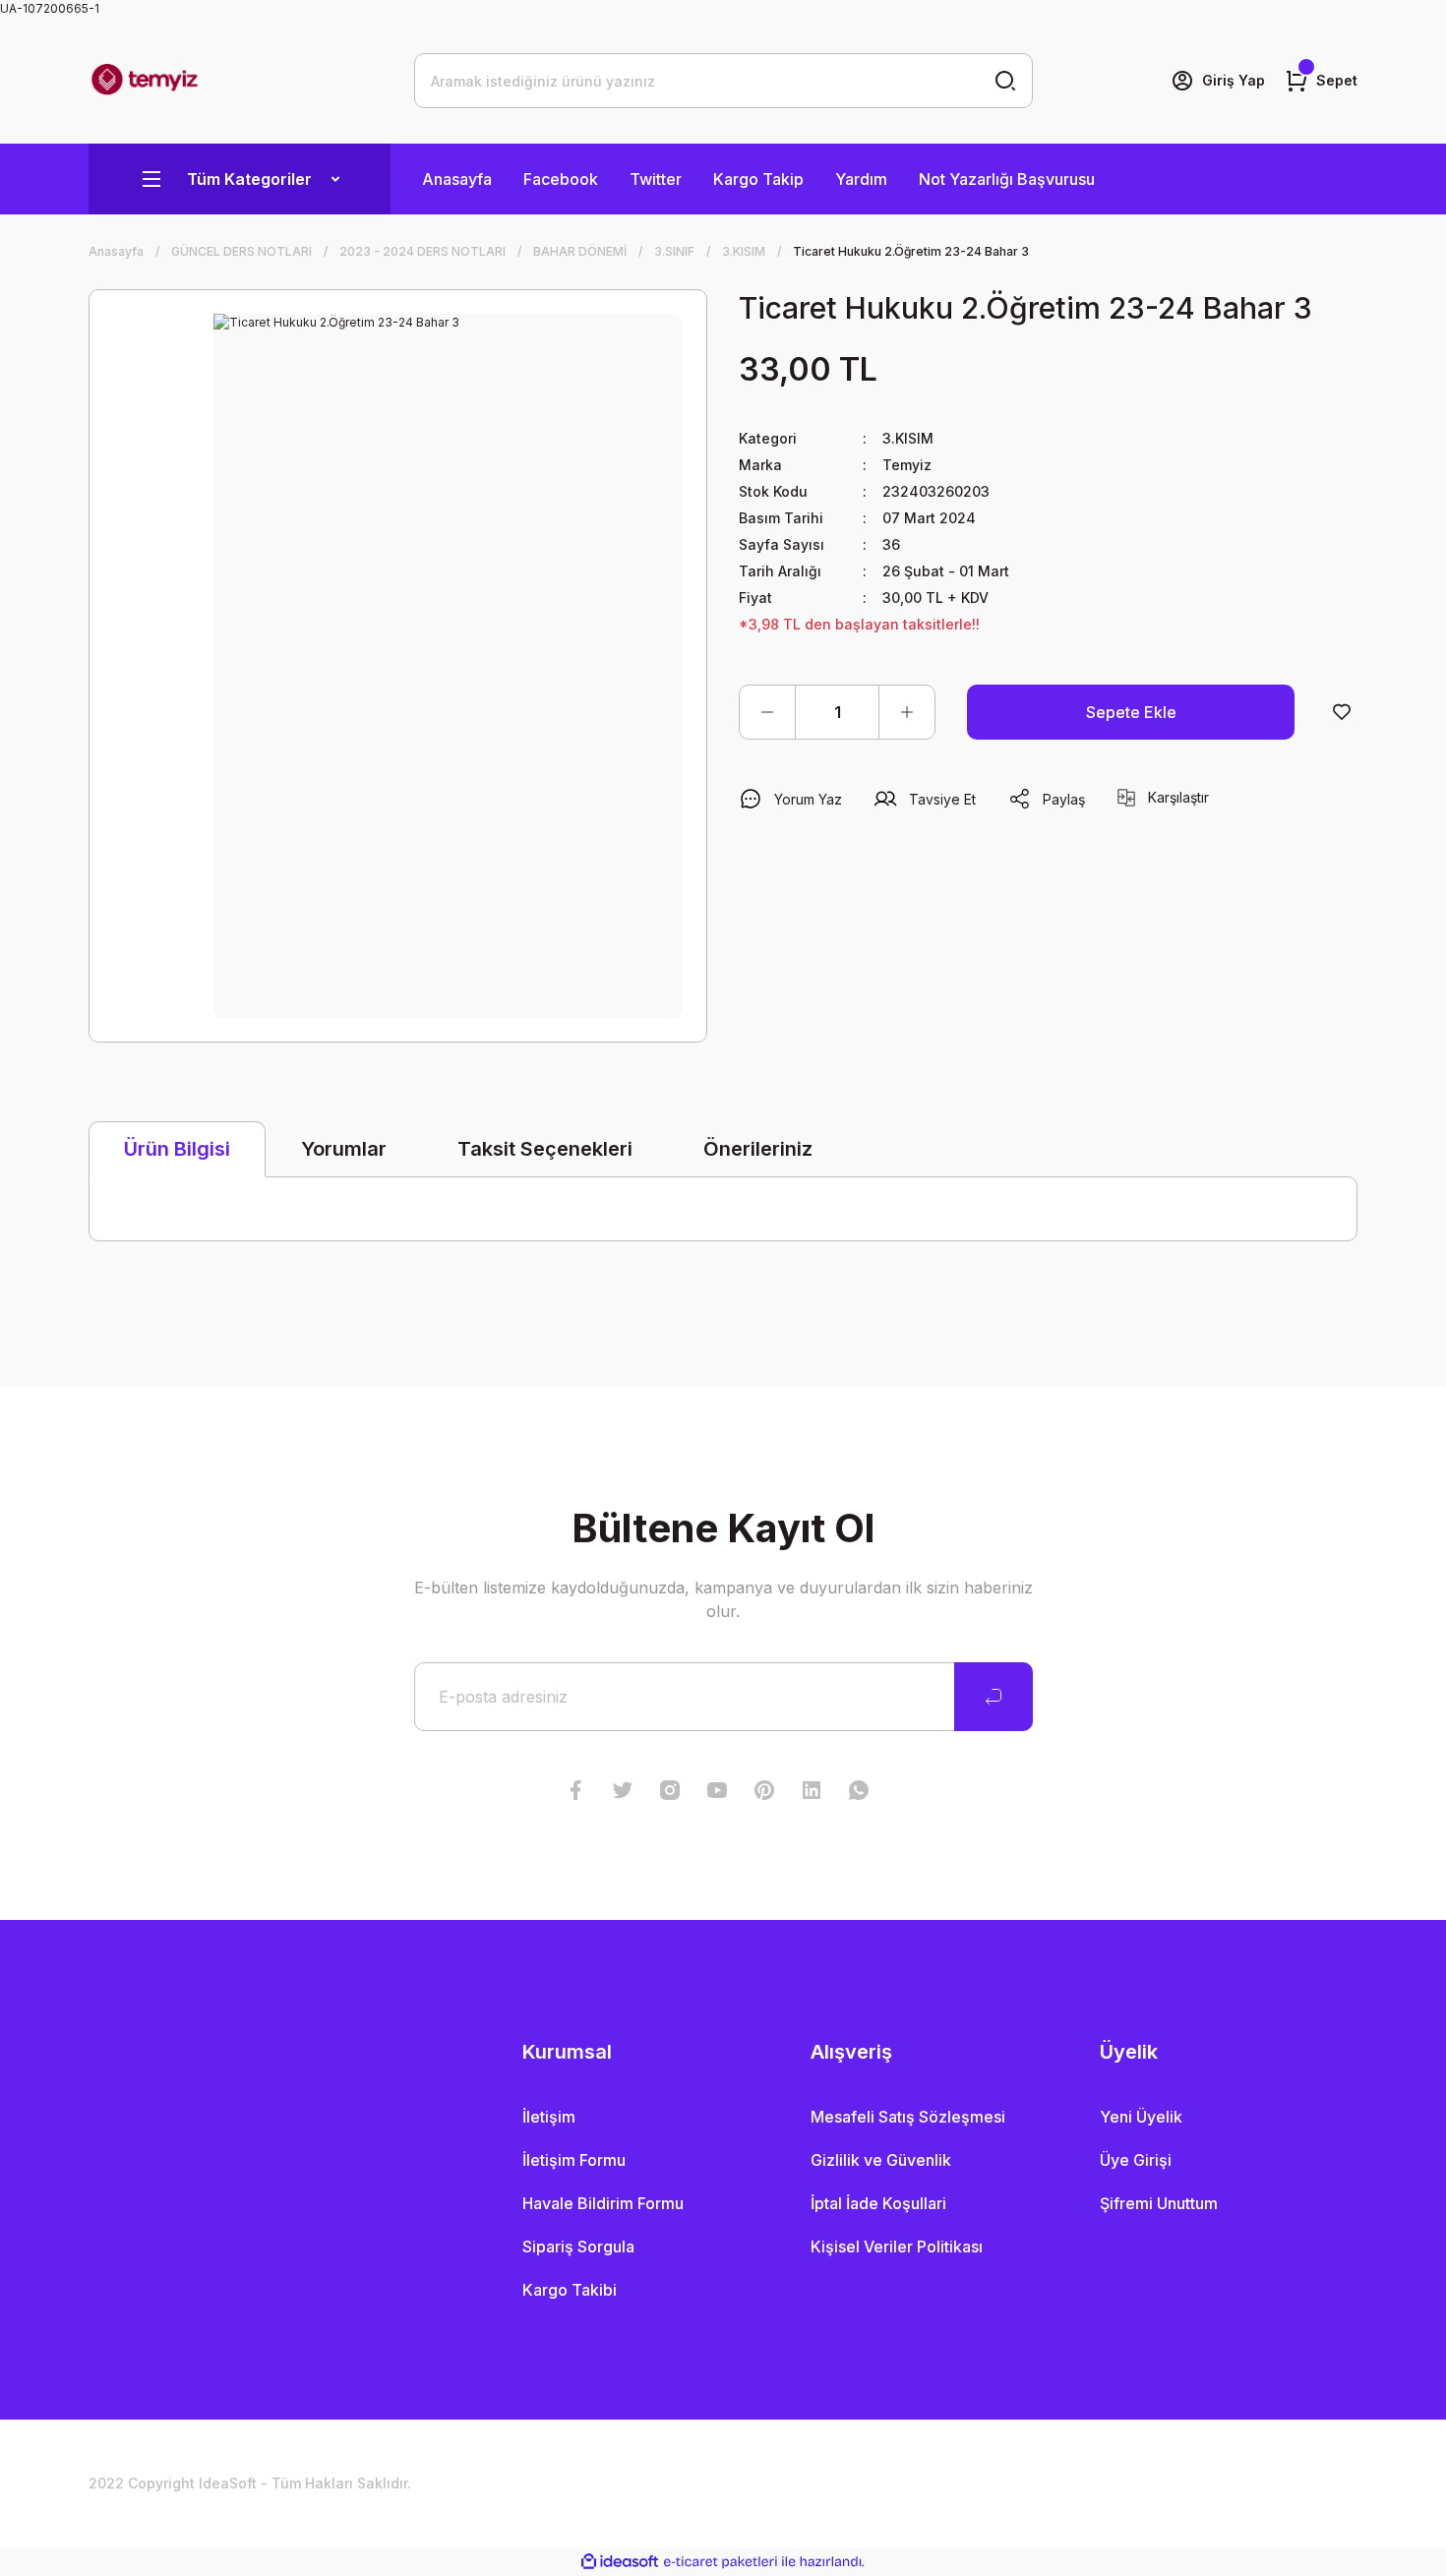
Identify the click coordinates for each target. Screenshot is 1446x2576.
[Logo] (145, 81)
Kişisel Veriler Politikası (897, 2247)
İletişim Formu (574, 2160)
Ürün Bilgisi (177, 1149)
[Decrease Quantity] (767, 712)
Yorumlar (344, 1149)
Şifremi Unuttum (1159, 2203)
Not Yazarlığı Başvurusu (1007, 179)
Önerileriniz (758, 1149)
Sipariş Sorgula (578, 2247)
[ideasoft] (620, 2562)
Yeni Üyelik (1141, 2117)
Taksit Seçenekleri (545, 1149)
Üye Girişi (1136, 2160)
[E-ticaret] (721, 2562)
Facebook (561, 179)
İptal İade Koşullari (878, 2203)
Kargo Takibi (570, 2290)
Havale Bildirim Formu (603, 2203)
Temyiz (907, 465)
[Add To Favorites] (1342, 712)
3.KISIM (908, 438)
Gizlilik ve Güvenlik (881, 2160)
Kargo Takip (758, 179)
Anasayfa (457, 179)
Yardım (861, 179)
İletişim (549, 2117)
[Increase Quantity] (907, 712)
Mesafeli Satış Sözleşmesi (908, 2117)
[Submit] (994, 1697)
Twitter (656, 179)
